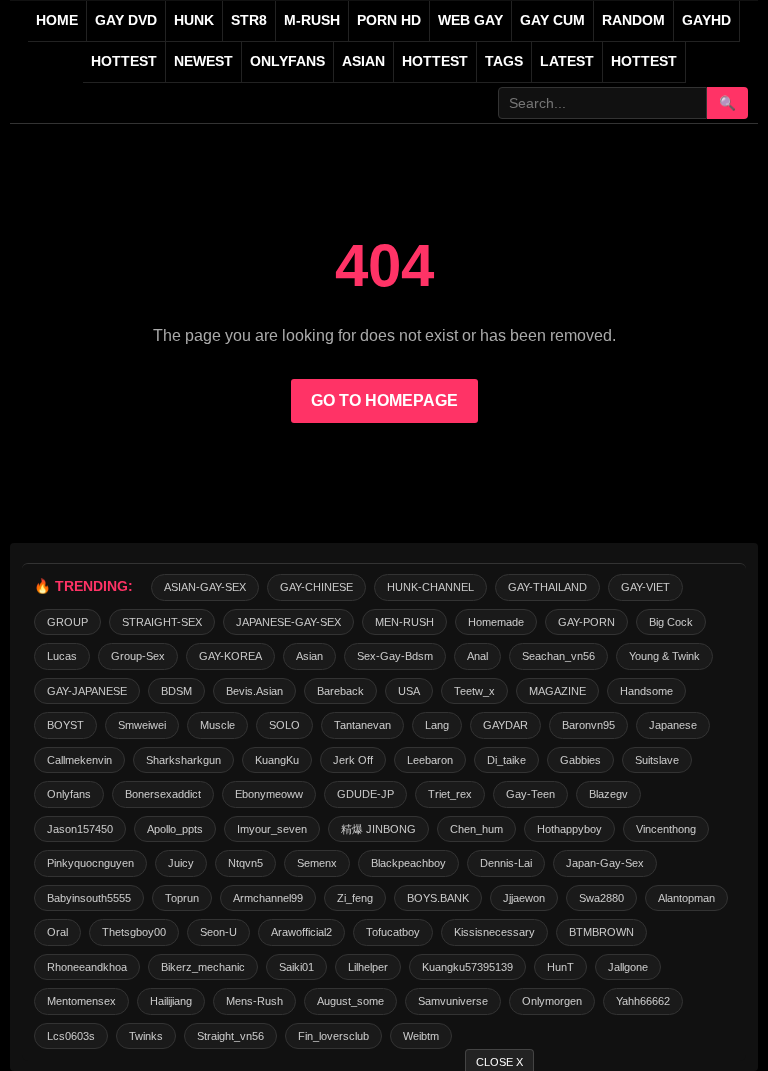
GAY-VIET (645, 587)
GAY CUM (552, 20)
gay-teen (530, 794)
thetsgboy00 (134, 932)
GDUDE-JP (365, 794)
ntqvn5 (245, 863)
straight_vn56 (230, 1036)
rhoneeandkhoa (87, 967)
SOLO (284, 725)
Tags (504, 61)
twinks (146, 1036)
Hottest (435, 61)
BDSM (176, 691)
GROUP (67, 622)
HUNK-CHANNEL (430, 587)
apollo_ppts (175, 829)
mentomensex (81, 1001)
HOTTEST (124, 61)
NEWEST (203, 61)
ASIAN (363, 61)
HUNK (194, 20)
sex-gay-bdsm (395, 656)
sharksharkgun (183, 760)
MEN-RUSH (404, 622)
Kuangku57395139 (467, 967)
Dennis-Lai (506, 863)
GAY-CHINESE (316, 587)
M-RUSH (312, 20)
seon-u (218, 932)
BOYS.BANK (438, 898)
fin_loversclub (333, 1036)
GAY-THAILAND (547, 587)
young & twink (664, 656)
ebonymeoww (269, 794)
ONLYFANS (287, 61)
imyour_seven (272, 829)
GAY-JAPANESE (87, 691)
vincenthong (666, 829)
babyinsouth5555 (89, 898)
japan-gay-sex (605, 863)
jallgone (628, 967)
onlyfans (69, 794)
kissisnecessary (494, 932)
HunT (560, 967)
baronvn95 (588, 725)
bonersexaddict (163, 794)
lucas (62, 656)
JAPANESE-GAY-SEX (288, 622)
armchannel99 (268, 898)
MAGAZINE (557, 691)
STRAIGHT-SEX (162, 622)
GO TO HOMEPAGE (384, 400)
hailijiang (171, 1001)
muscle (217, 725)
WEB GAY (470, 20)
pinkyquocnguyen (90, 863)
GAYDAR (505, 725)
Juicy (181, 863)
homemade (496, 622)
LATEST (567, 61)
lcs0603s (71, 1036)
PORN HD (389, 20)
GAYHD (706, 20)
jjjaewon (524, 898)
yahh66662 (643, 1001)
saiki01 (296, 967)
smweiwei (142, 725)
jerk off (353, 760)
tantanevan (362, 725)
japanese (673, 725)
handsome (646, 691)
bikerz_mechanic (203, 967)
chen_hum (476, 829)
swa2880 (601, 898)
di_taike (506, 760)
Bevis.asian (254, 691)
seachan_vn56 (558, 656)
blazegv (608, 794)
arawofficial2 (301, 932)
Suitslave (657, 760)
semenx (317, 863)
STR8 (249, 20)
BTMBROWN (601, 932)
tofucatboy (393, 932)
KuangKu (277, 760)
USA (409, 691)
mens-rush (254, 1001)
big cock (671, 622)
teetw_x (474, 691)
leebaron (430, 760)
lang (437, 725)
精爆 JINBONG (378, 829)
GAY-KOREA (230, 656)
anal (477, 656)
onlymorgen (552, 1001)
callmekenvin (79, 760)
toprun (182, 898)
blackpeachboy (408, 863)
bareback (340, 691)
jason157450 (80, 829)
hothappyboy (569, 829)
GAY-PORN (586, 622)
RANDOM (633, 20)
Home (57, 20)
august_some (350, 1001)
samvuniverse (453, 1001)
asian (309, 656)
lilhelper (368, 967)
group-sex (138, 656)
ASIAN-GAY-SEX (205, 587)
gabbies (580, 760)
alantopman (686, 898)
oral (57, 932)
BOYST (65, 725)
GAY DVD (126, 20)
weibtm (421, 1036)
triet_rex (450, 794)
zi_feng (355, 898)
